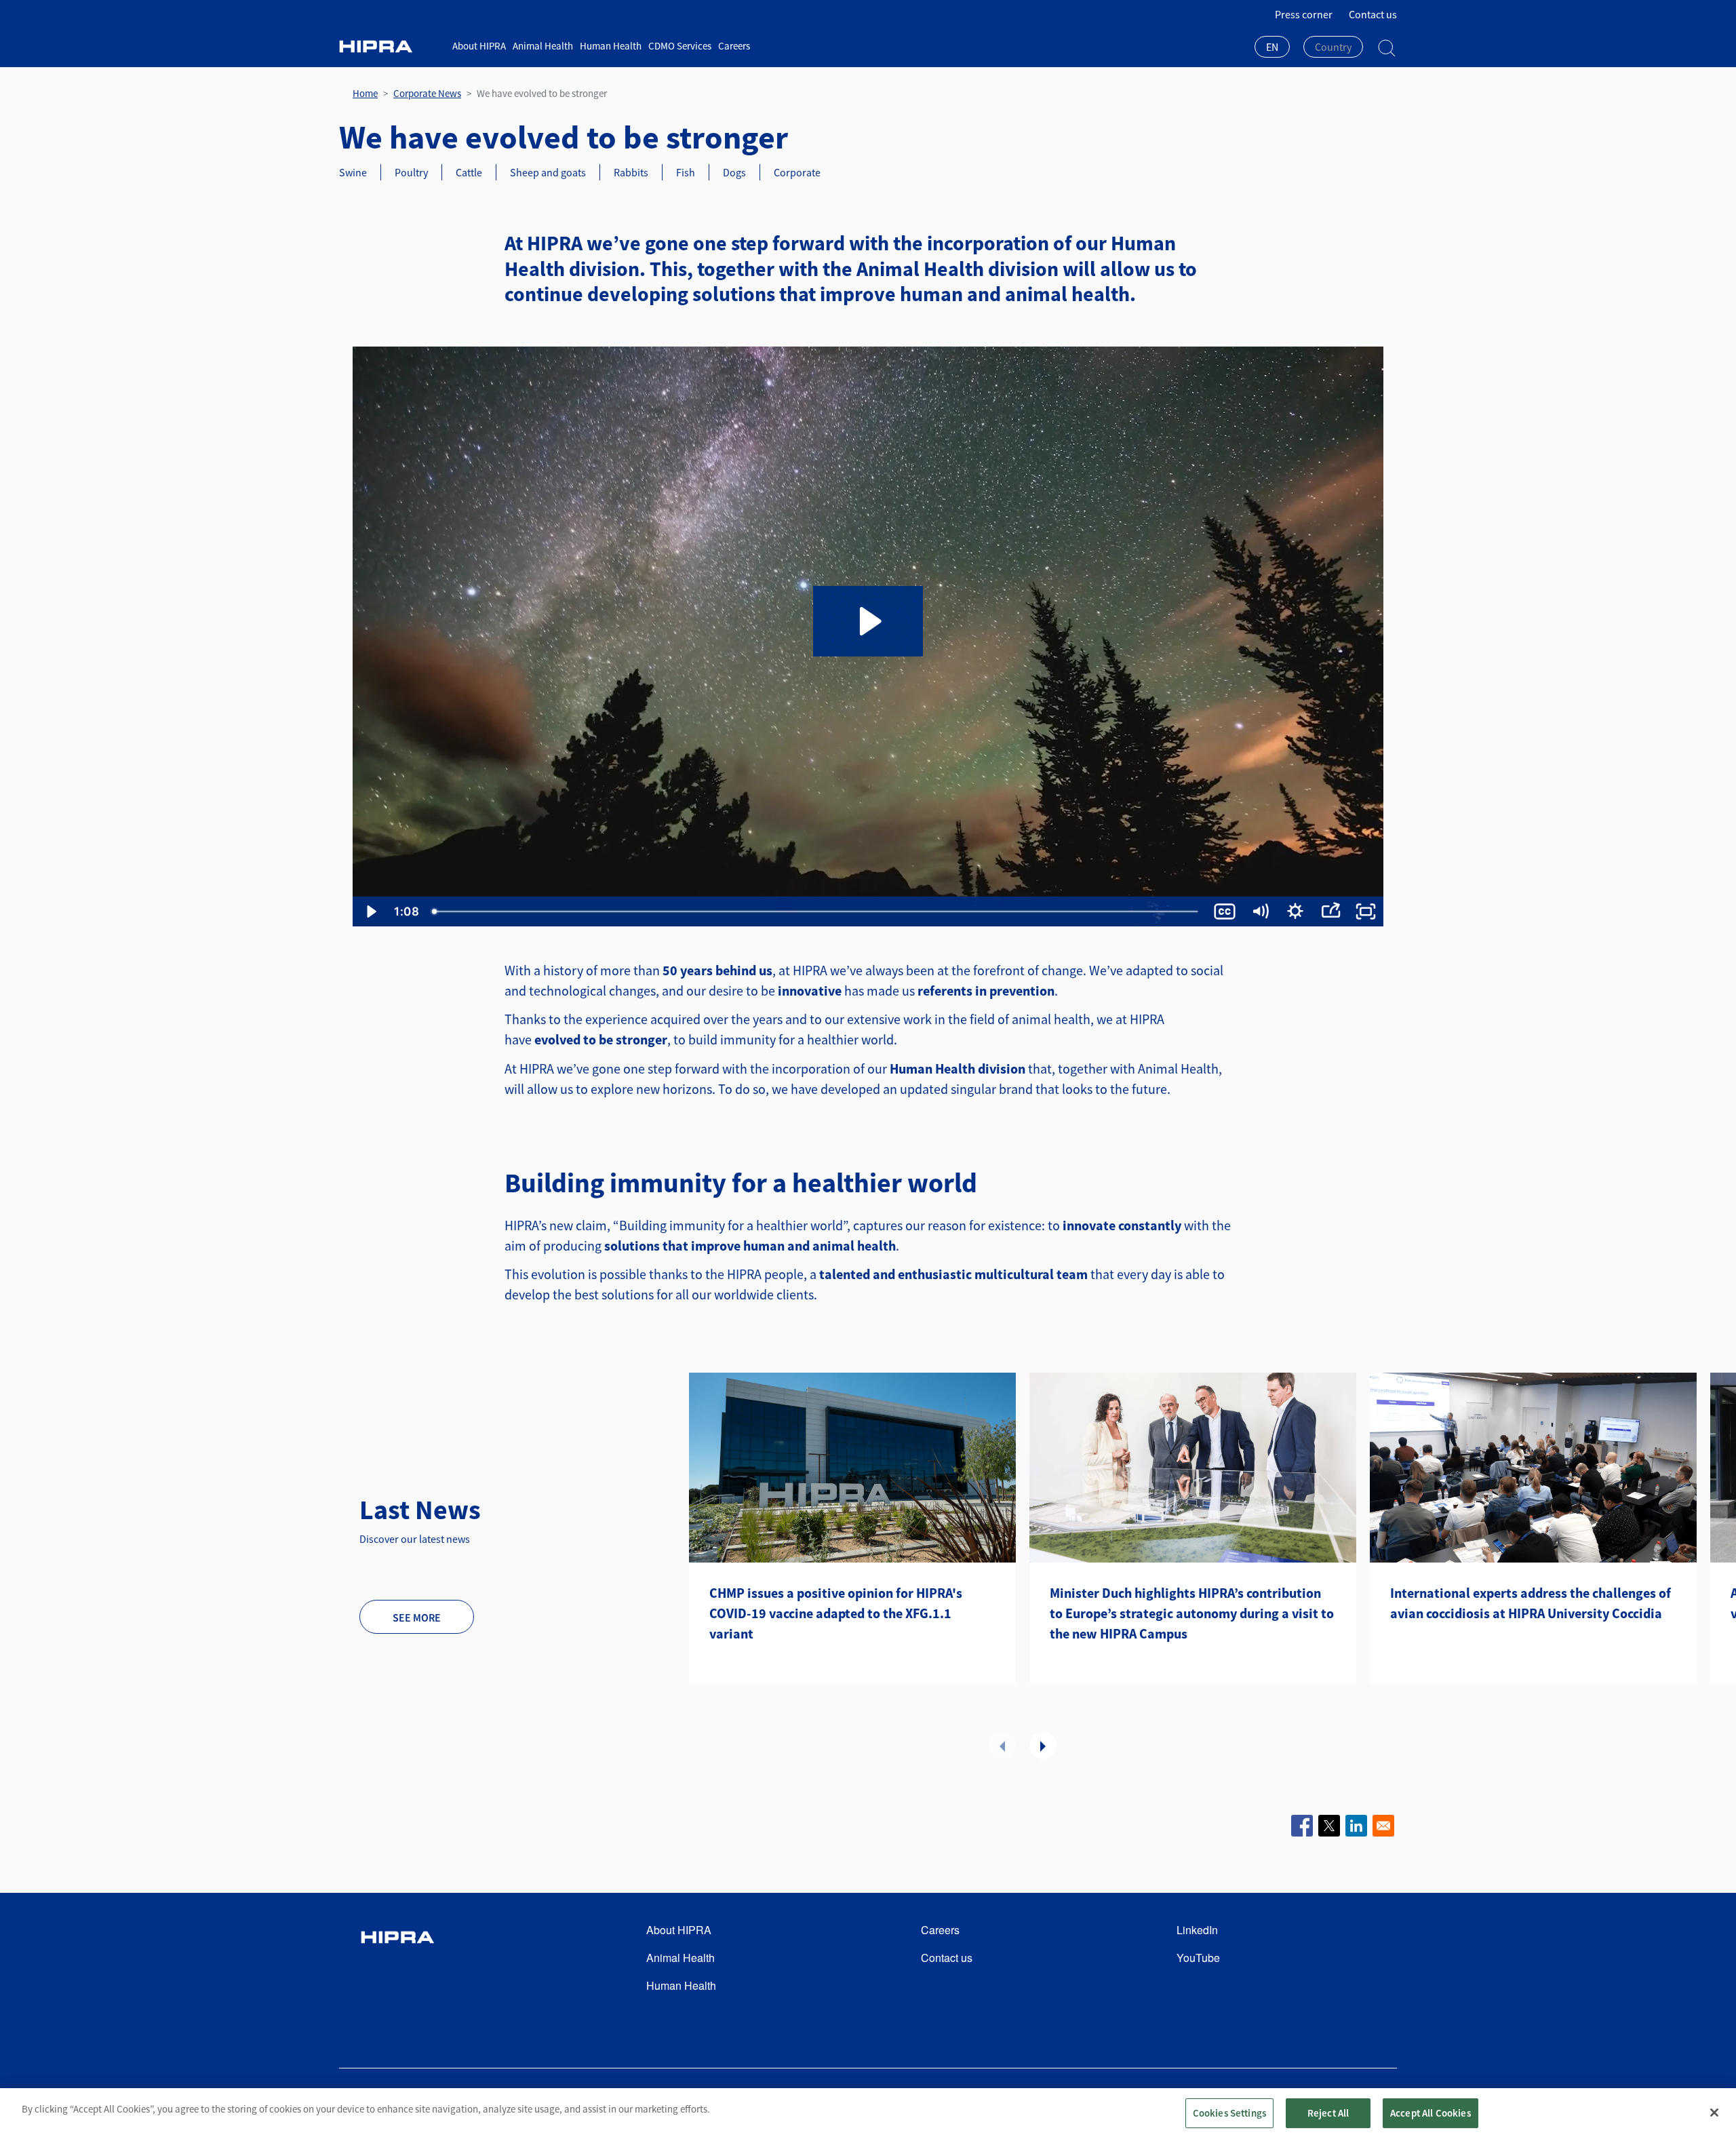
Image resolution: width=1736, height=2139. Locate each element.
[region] (868, 2114)
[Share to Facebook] (1302, 1826)
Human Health (611, 46)
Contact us (1373, 14)
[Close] (1714, 2113)
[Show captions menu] (1225, 911)
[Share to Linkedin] (1356, 1826)
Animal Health (543, 46)
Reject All (1328, 2113)
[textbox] (1333, 47)
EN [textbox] (1272, 47)
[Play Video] (370, 911)
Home (365, 93)
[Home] (391, 46)
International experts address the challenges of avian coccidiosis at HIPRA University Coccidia (1531, 1603)
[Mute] (1260, 911)
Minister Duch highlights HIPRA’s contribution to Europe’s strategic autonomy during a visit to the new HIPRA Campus (1192, 1613)
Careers (734, 46)
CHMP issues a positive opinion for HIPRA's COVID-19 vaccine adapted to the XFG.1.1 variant (836, 1613)
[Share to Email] (1383, 1826)
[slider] (816, 911)
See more (417, 1617)
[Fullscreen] (1366, 911)
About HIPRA (479, 46)
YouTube (1198, 1958)
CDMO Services (680, 46)
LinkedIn (1197, 1930)
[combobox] (1272, 48)
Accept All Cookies (1431, 2113)
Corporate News (427, 93)
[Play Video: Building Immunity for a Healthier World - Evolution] (868, 621)
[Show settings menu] (1295, 911)
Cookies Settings (1229, 2113)
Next (1043, 1746)
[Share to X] (1329, 1826)
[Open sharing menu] (1330, 911)
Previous (1002, 1746)
